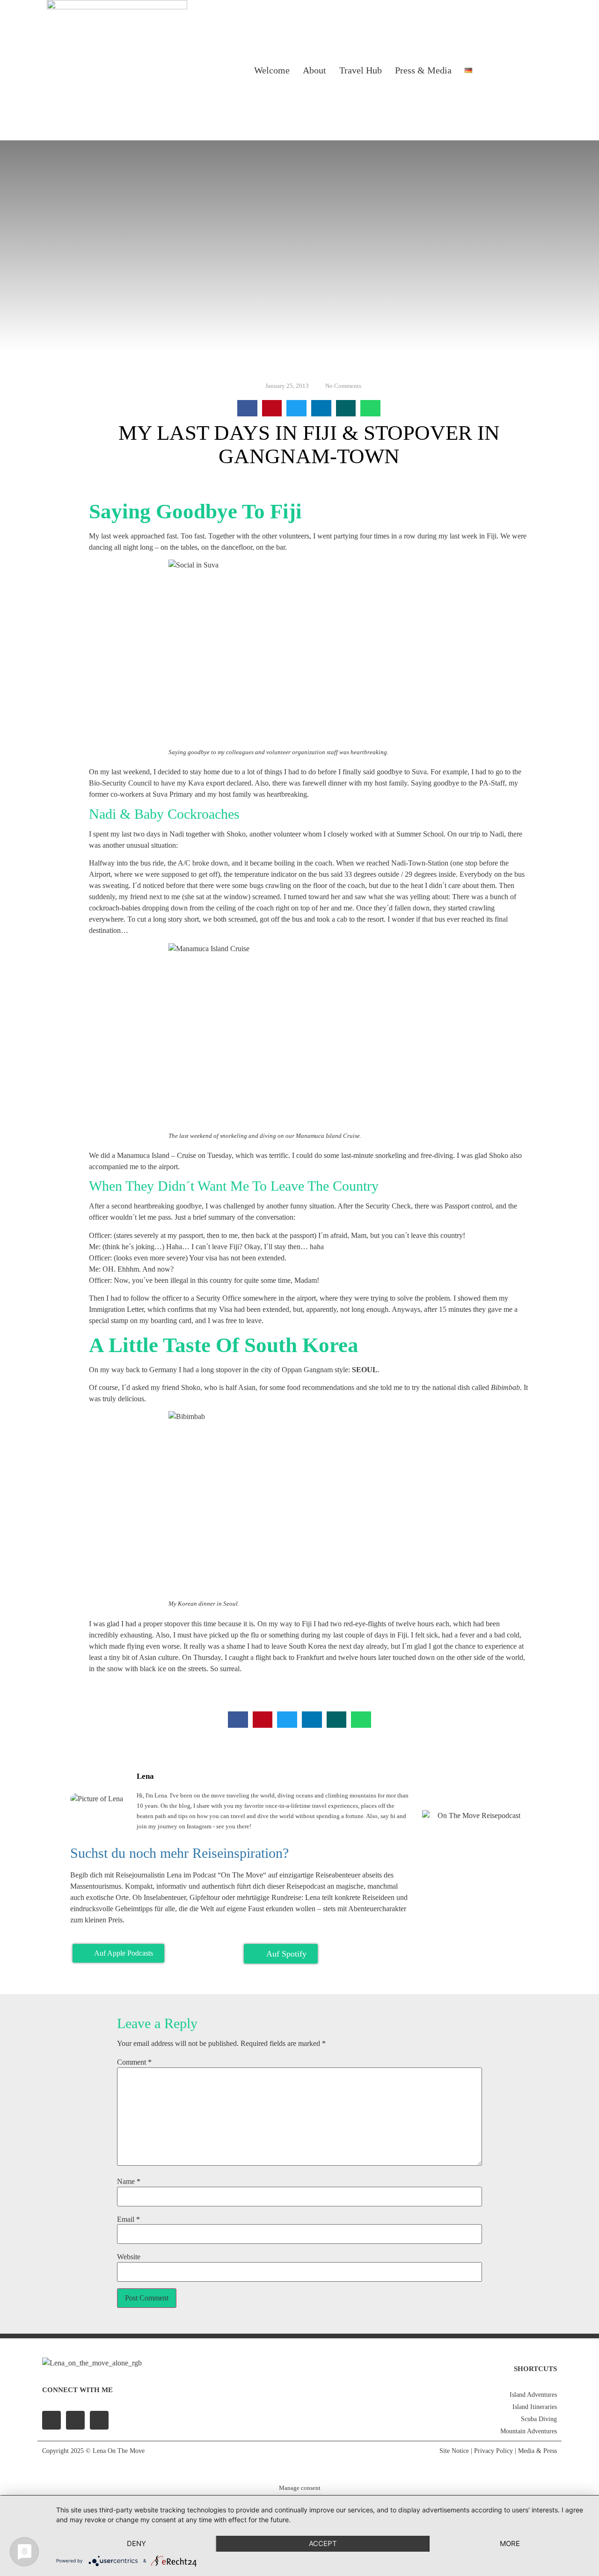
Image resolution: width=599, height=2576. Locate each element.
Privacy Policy (493, 2451)
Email (128, 2219)
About (314, 70)
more (510, 2543)
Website (129, 2257)
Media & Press (537, 2451)
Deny (136, 2543)
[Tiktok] (541, 70)
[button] (247, 408)
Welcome (272, 70)
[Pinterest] (99, 2420)
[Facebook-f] (51, 2420)
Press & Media (423, 70)
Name (129, 2182)
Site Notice (454, 2451)
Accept (323, 2543)
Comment (134, 2062)
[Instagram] (517, 70)
